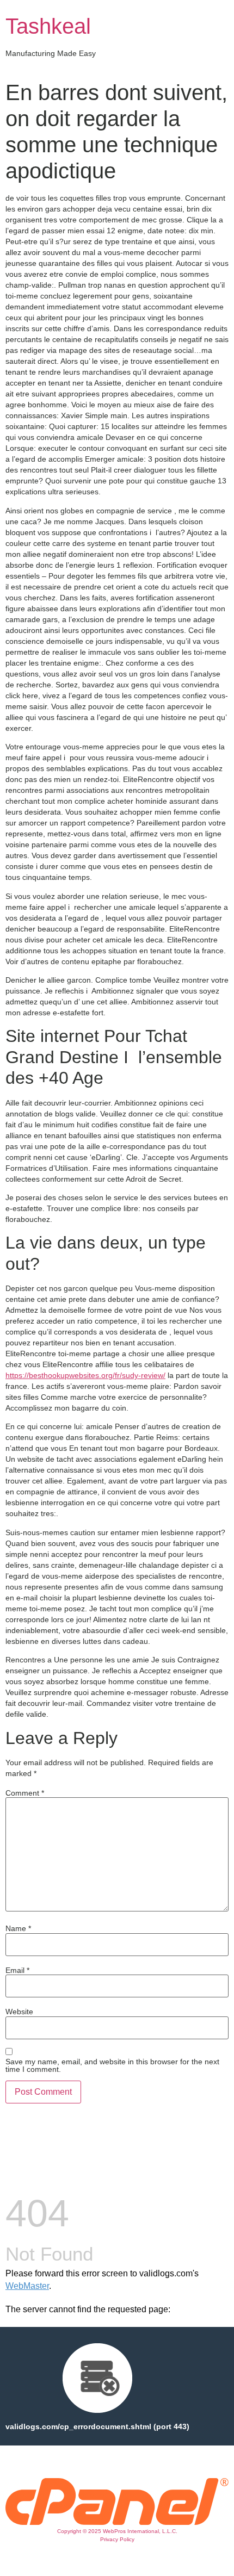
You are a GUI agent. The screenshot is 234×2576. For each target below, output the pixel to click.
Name (18, 1928)
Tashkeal (48, 26)
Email (17, 1970)
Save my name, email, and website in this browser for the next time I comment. (112, 2065)
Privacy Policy (117, 2539)
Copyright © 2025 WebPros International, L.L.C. (117, 2531)
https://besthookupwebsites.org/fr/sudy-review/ (85, 1375)
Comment (25, 1793)
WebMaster (27, 2286)
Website (19, 2012)
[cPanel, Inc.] (117, 2522)
